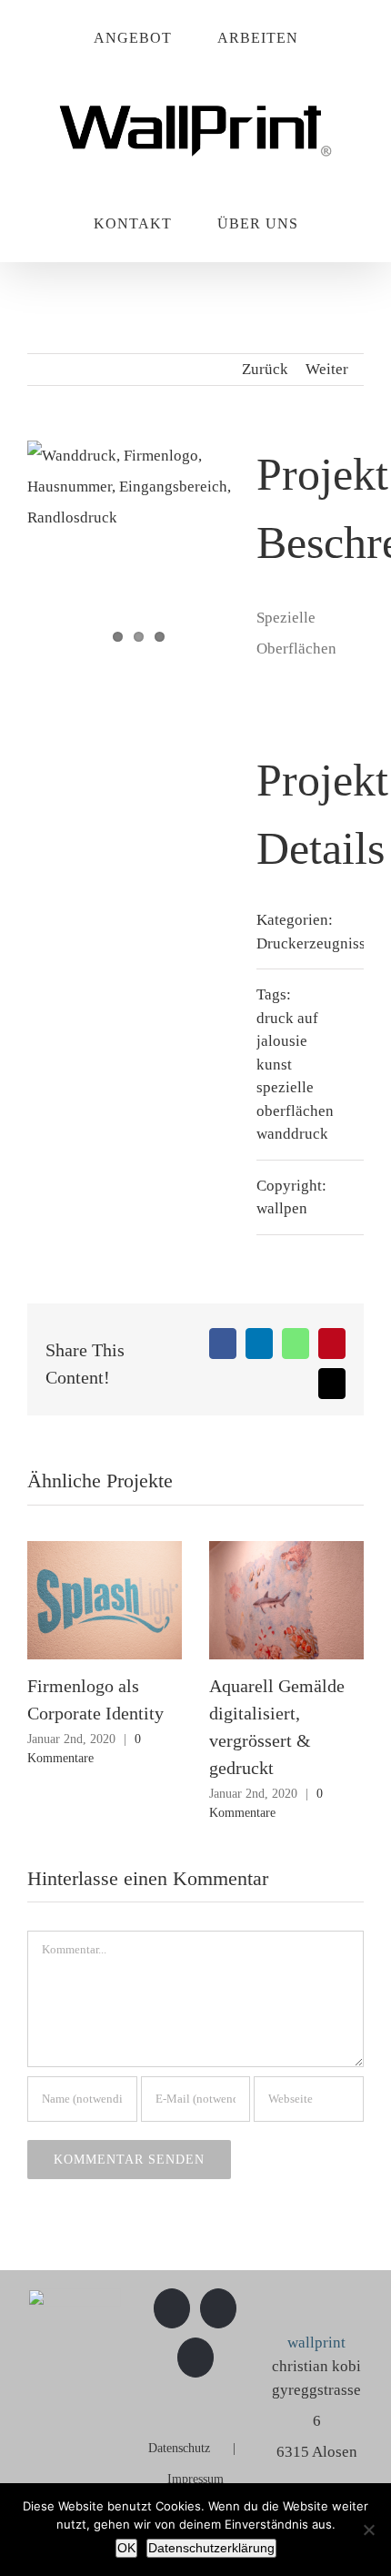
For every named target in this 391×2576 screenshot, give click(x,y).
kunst (274, 1065)
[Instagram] (218, 2308)
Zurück (265, 369)
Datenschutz (179, 2448)
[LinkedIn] (195, 2358)
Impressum (195, 2479)
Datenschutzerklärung (211, 2548)
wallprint (316, 2343)
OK (126, 2548)
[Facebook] (172, 2308)
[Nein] (368, 2530)
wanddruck (292, 1134)
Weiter (327, 369)
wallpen (282, 1208)
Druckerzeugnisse (315, 943)
